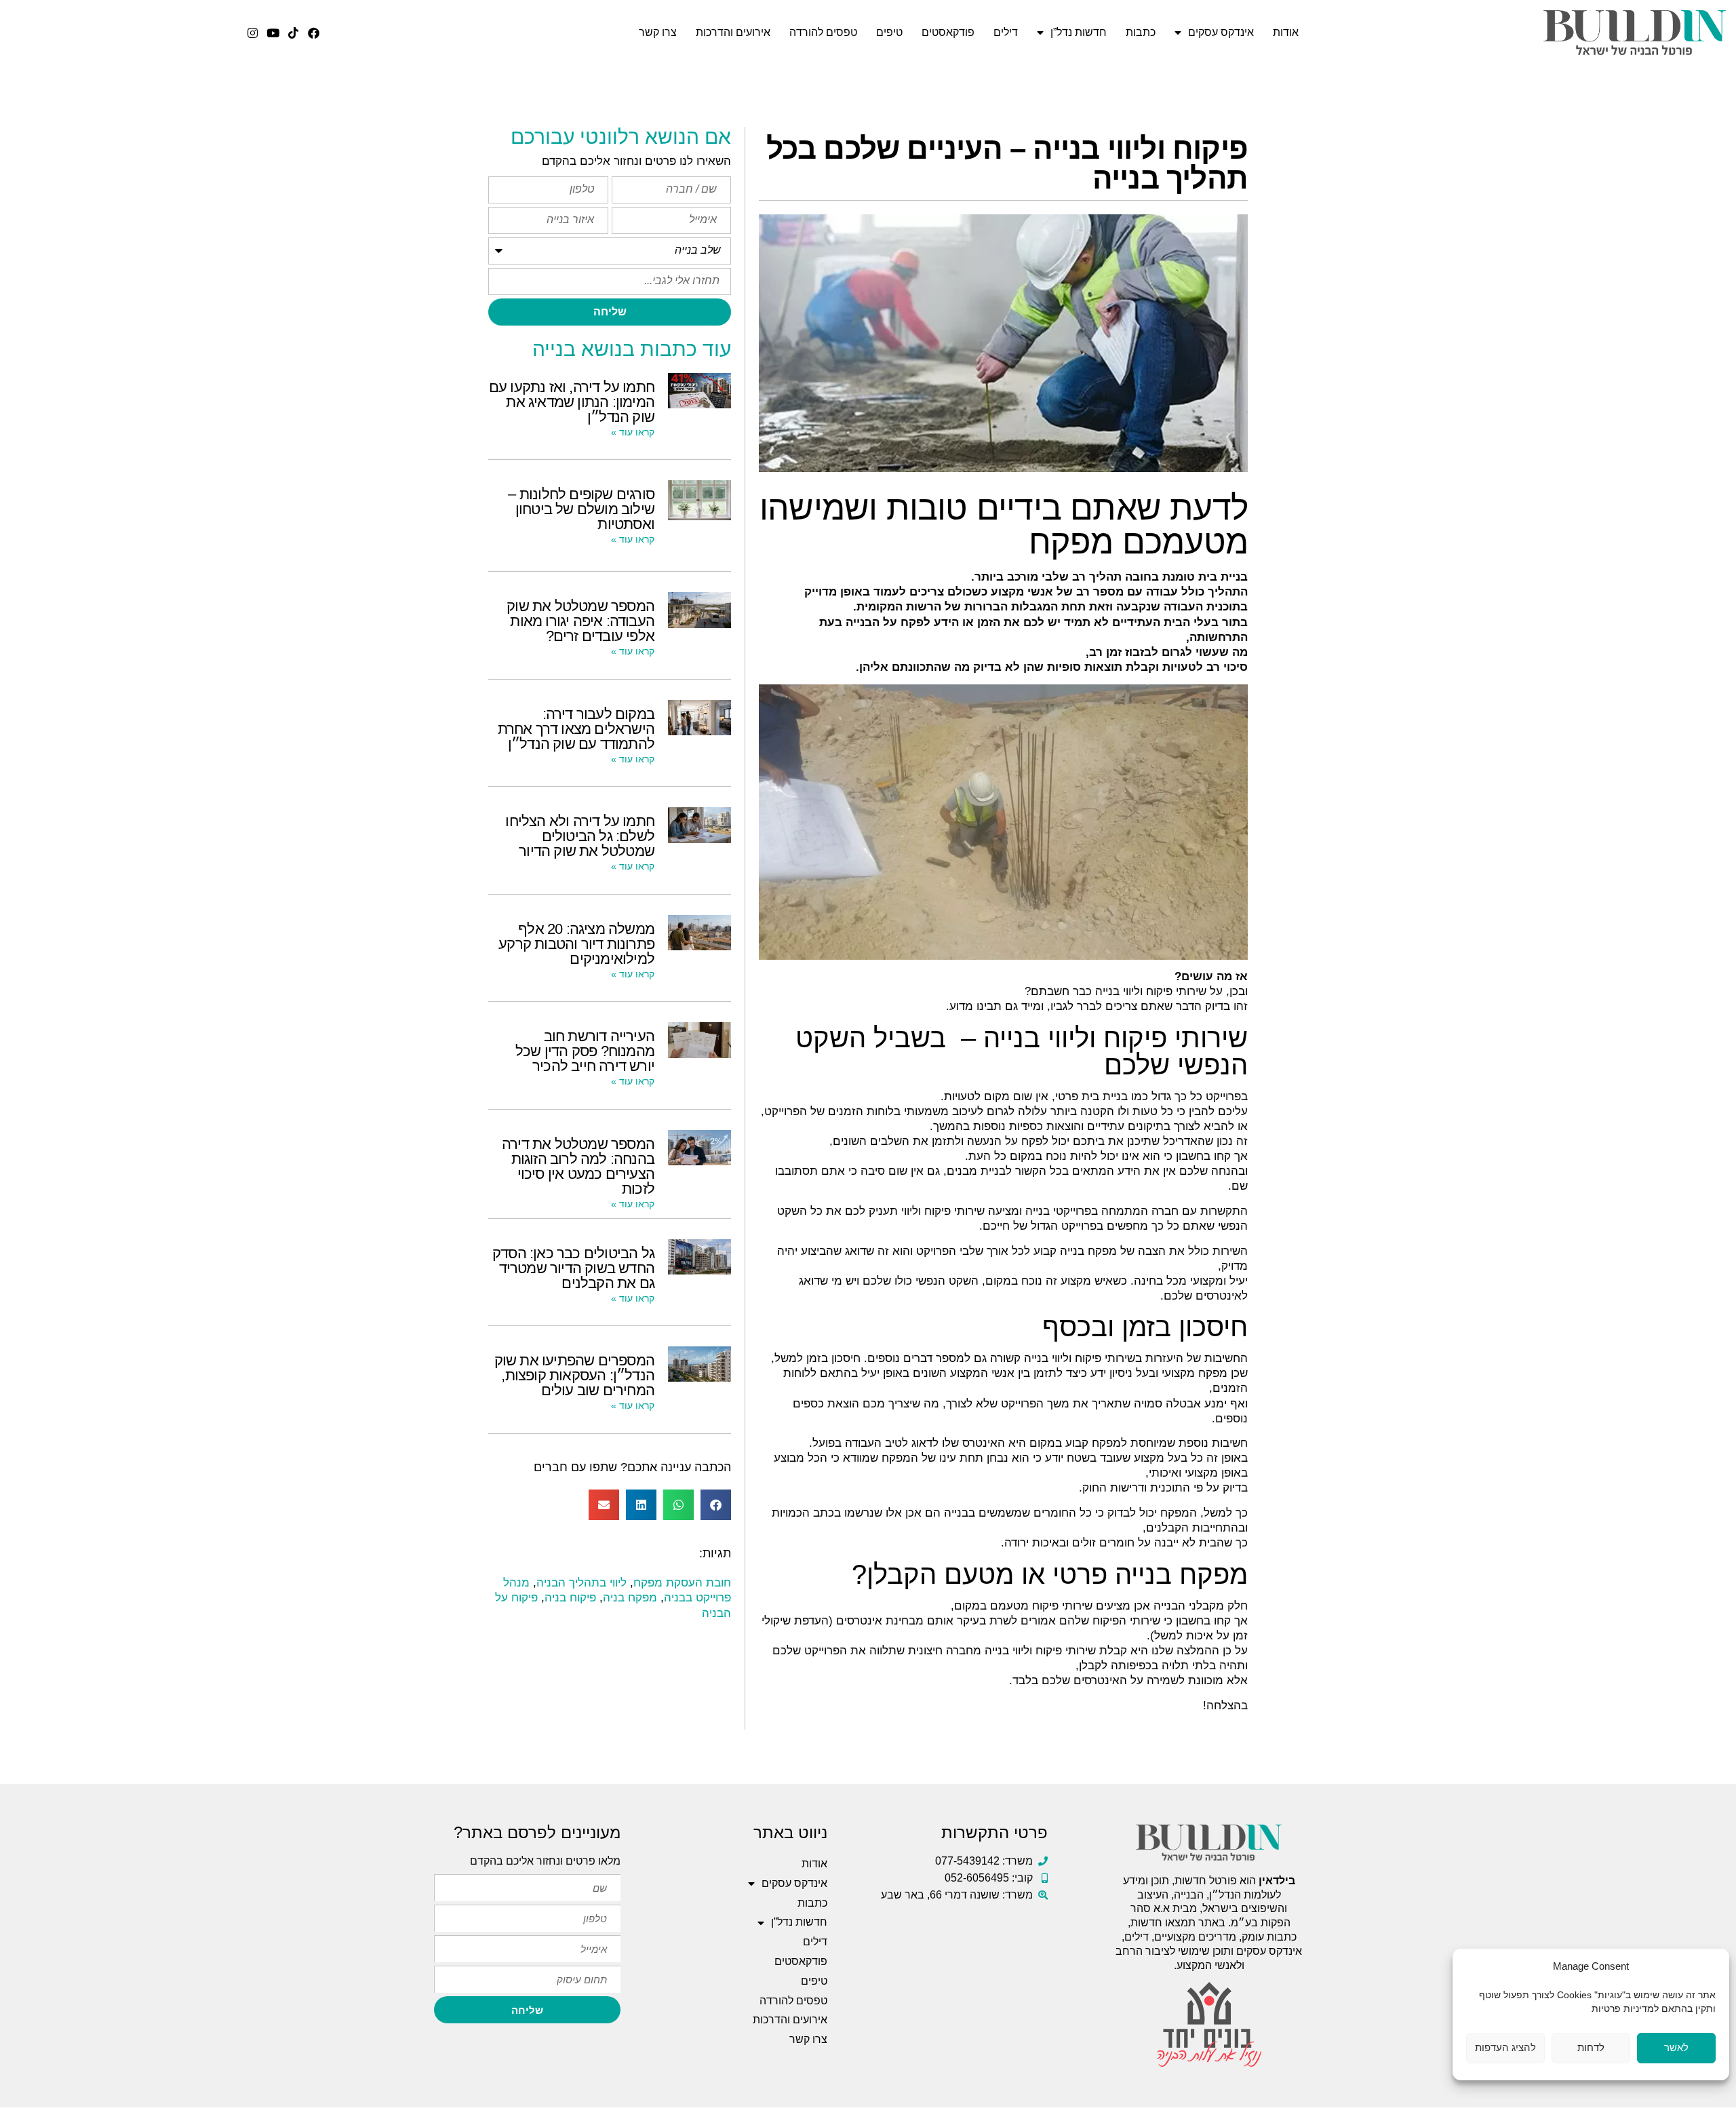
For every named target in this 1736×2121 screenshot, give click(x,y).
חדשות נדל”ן (1079, 32)
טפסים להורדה (823, 32)
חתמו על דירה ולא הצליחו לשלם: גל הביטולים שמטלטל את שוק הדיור (580, 836)
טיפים (889, 32)
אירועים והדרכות (733, 32)
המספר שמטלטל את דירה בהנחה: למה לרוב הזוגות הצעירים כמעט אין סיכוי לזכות (578, 1166)
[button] (716, 1505)
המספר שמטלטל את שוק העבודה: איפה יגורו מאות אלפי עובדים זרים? (580, 621)
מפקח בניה (630, 1598)
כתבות (1141, 32)
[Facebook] (314, 33)
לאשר (1676, 2048)
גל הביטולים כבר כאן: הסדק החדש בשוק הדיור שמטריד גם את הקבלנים (573, 1268)
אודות (1286, 32)
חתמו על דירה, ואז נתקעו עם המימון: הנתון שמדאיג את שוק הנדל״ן (572, 402)
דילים (1006, 32)
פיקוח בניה (570, 1598)
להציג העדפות (1505, 2048)
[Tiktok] (293, 33)
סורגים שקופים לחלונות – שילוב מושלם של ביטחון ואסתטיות (581, 509)
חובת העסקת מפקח (682, 1583)
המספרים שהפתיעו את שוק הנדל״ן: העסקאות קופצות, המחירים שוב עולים (574, 1375)
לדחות (1591, 2048)
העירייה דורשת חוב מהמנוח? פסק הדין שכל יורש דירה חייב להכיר (585, 1051)
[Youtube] (273, 33)
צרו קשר (658, 32)
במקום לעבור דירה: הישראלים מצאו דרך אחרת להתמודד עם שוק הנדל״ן (576, 729)
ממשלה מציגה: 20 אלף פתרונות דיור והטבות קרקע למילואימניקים (576, 944)
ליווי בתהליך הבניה (581, 1583)
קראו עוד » (633, 432)
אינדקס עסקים (1221, 32)
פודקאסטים (948, 32)
